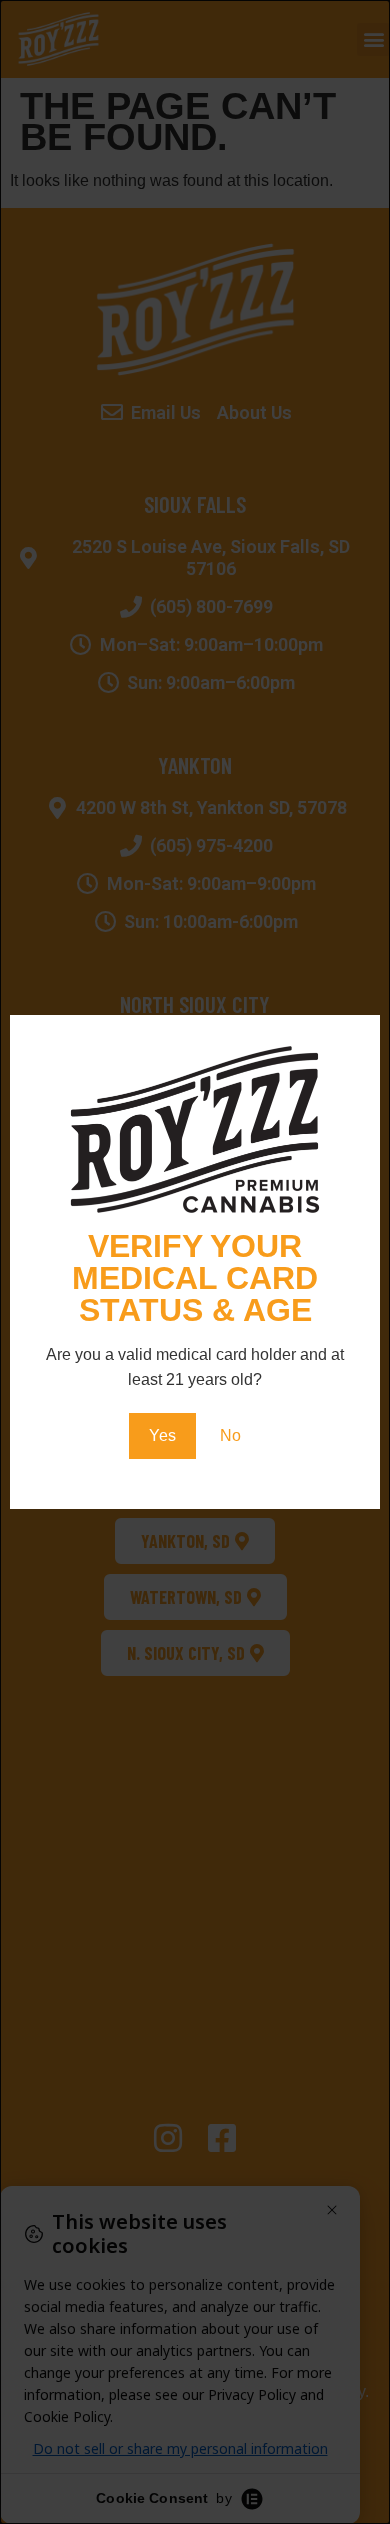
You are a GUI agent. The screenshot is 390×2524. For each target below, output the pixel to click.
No (230, 1435)
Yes (162, 1435)
